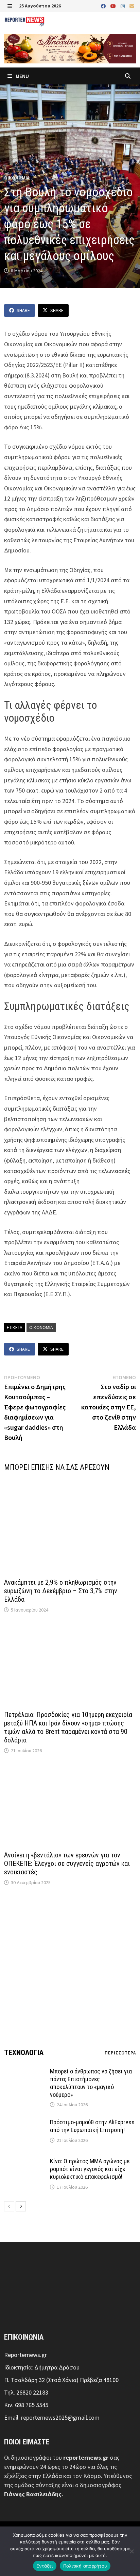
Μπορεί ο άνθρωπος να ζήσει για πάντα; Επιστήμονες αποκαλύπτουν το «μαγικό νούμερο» (91, 2083)
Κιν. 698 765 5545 (26, 2405)
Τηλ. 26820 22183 (26, 2392)
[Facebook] (104, 6)
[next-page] (21, 2206)
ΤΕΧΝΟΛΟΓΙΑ (24, 2053)
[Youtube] (114, 6)
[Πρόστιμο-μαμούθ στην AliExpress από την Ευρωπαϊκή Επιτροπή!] (24, 2123)
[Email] (132, 6)
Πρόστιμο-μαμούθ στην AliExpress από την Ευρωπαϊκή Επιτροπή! (92, 2126)
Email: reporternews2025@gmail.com (52, 2417)
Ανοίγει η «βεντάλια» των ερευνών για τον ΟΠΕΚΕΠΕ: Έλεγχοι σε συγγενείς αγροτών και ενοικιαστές (67, 1863)
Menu (22, 76)
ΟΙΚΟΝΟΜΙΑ (17, 178)
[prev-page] (9, 2206)
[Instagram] (123, 6)
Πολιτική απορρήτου (85, 2566)
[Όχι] (132, 2551)
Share (23, 310)
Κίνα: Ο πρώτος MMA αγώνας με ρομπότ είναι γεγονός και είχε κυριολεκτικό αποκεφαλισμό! (90, 2169)
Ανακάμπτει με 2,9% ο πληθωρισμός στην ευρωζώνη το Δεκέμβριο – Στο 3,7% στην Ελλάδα (61, 1591)
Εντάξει (45, 2566)
